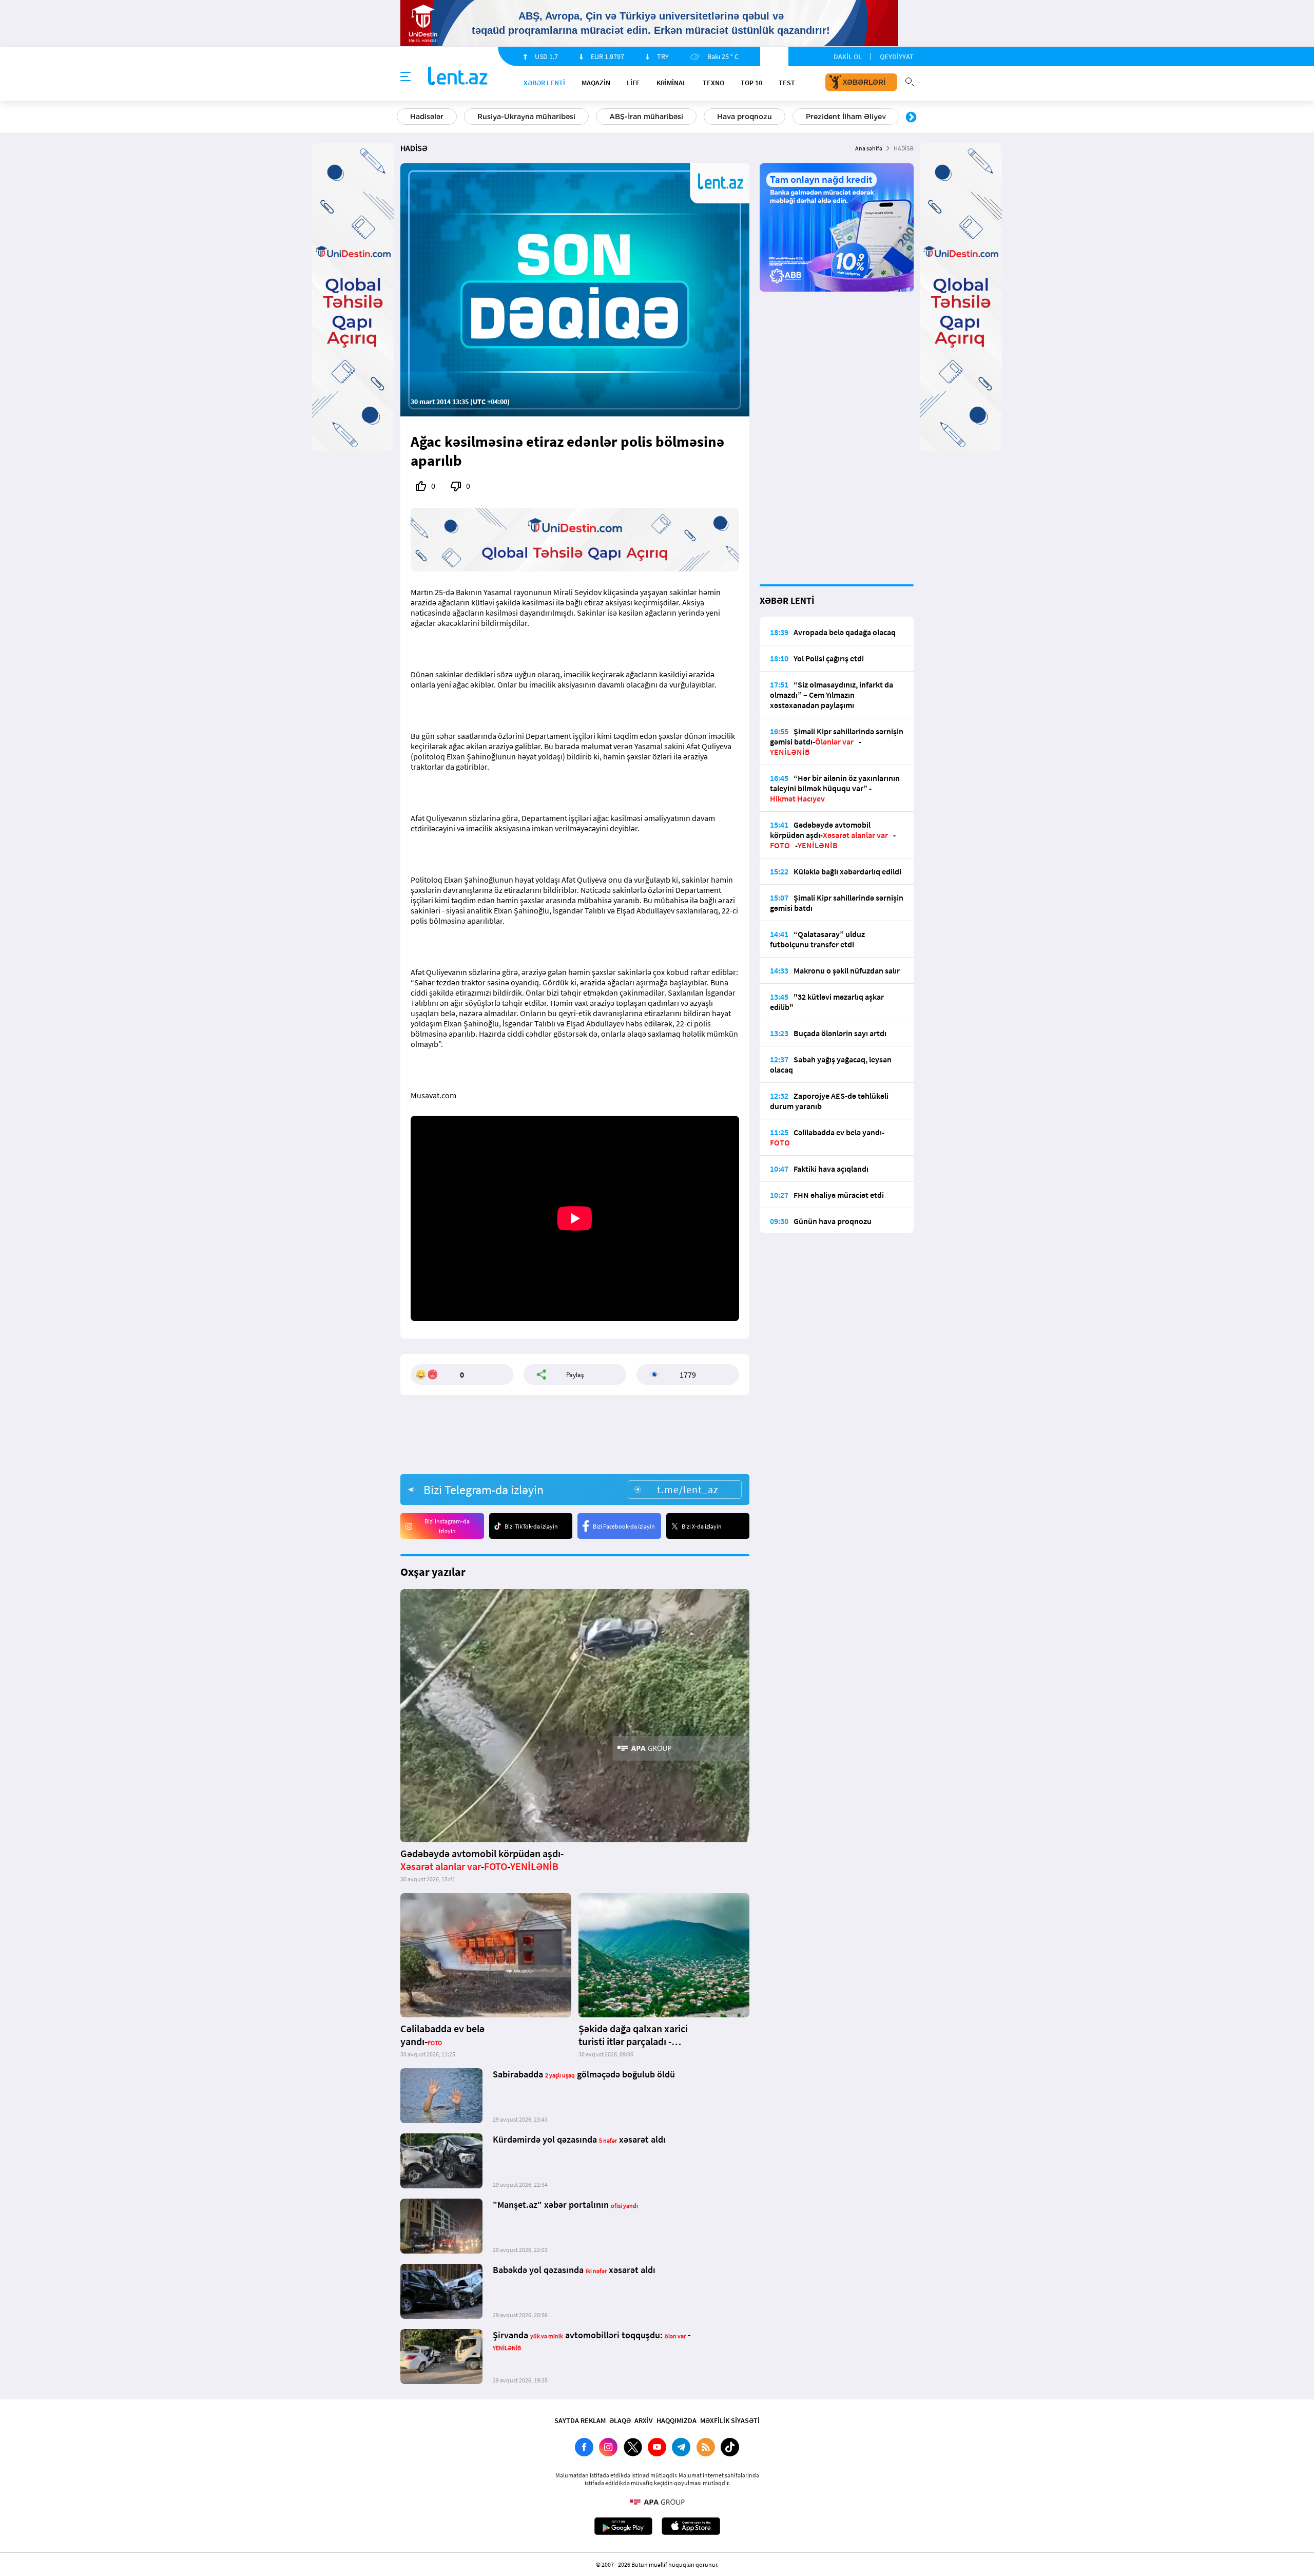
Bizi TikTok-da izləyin (531, 1526)
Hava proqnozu (745, 117)
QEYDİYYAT (897, 56)
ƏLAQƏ (620, 2420)
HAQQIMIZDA (677, 2420)
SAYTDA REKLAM (580, 2420)
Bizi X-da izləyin (702, 1526)
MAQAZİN (596, 83)
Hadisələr (427, 117)
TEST (787, 83)
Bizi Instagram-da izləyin (447, 1526)
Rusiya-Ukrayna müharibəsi (526, 117)
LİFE (633, 83)
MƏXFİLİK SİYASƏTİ (730, 2420)
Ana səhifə (869, 148)
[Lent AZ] (458, 77)
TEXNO (713, 83)
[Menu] (405, 77)
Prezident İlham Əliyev (846, 117)
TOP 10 (751, 83)
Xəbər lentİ (544, 83)
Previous (403, 118)
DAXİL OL (848, 56)
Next (911, 118)
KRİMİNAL (671, 83)
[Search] (910, 81)
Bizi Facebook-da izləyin (624, 1526)
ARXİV (644, 2420)
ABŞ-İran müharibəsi (646, 117)
